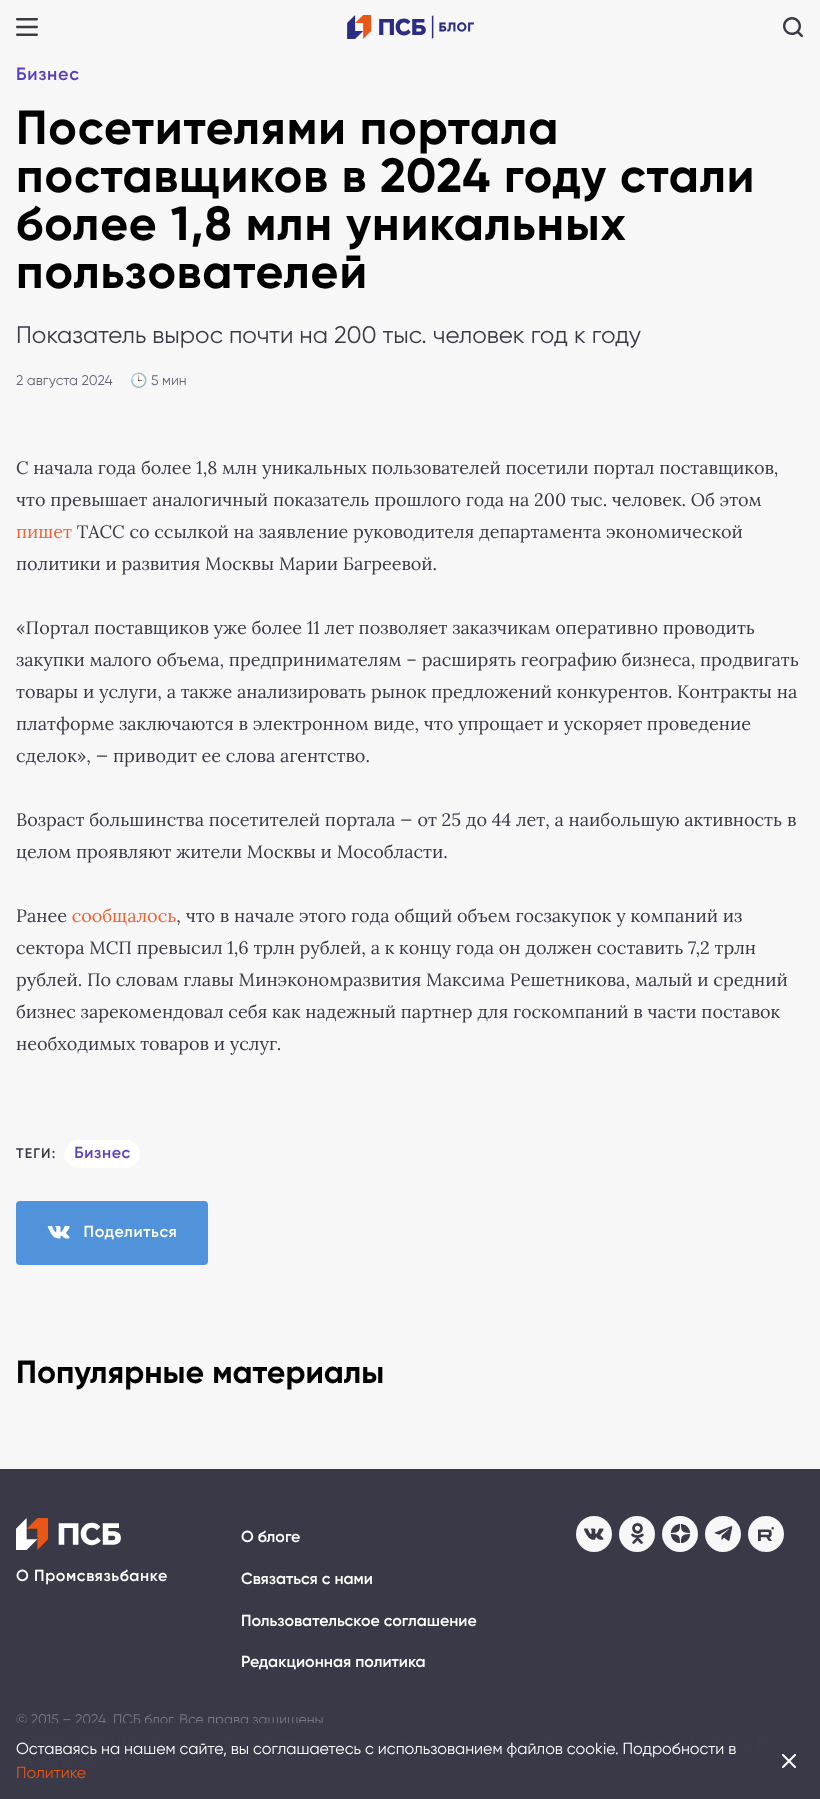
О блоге (270, 1537)
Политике (51, 1772)
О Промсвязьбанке (92, 1576)
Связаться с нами (307, 1579)
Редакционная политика (333, 1662)
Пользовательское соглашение (359, 1621)
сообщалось (124, 916)
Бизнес (48, 74)
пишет (44, 532)
